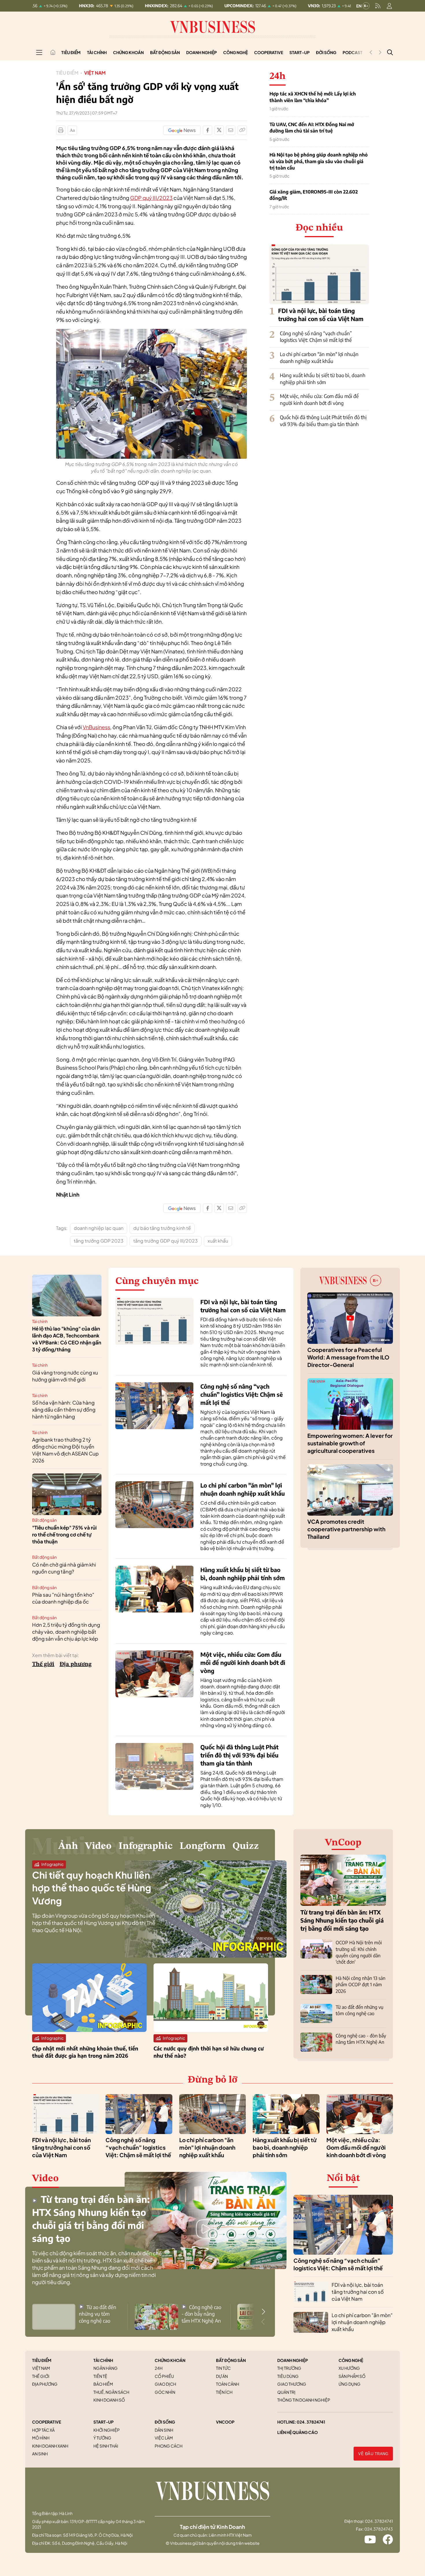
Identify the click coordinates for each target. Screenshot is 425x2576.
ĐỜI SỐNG (165, 2422)
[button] (263, 2312)
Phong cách (169, 2446)
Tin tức (223, 2368)
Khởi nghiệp (107, 2430)
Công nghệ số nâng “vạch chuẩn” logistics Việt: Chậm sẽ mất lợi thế (316, 337)
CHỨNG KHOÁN (170, 2360)
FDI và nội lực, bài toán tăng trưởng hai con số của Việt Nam (61, 2147)
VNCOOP (225, 2422)
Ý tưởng (102, 2438)
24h (159, 2368)
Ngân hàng (106, 2368)
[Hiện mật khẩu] (271, 1179)
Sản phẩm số (352, 2376)
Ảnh (68, 1846)
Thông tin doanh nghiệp (304, 2400)
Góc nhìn (165, 2392)
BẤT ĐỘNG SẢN (231, 2360)
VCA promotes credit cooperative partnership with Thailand (346, 1529)
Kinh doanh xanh (50, 2446)
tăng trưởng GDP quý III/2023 (166, 1241)
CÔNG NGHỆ (351, 2360)
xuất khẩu (218, 1241)
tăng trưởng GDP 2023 (99, 1241)
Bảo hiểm (103, 2384)
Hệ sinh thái (106, 2446)
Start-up (300, 52)
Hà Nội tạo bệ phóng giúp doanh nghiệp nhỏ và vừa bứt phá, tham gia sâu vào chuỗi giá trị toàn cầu (319, 161)
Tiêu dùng (288, 2376)
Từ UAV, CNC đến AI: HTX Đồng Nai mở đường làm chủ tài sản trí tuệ (312, 128)
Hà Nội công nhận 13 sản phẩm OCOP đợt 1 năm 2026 (361, 1985)
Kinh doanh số (109, 2400)
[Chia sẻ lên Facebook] (208, 130)
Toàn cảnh (228, 2384)
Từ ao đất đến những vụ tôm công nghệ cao (98, 2314)
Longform (203, 1846)
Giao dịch (165, 2384)
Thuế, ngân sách (111, 2392)
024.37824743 (379, 2529)
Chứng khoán (128, 52)
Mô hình (41, 2438)
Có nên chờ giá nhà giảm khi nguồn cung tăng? (64, 1568)
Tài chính (97, 52)
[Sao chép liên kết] (242, 130)
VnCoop (343, 1843)
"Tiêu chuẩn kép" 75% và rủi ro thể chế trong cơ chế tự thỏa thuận (64, 1534)
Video (98, 1846)
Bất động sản (165, 52)
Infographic (146, 1846)
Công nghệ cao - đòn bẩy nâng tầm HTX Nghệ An (201, 2314)
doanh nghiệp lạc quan (99, 1228)
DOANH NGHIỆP (293, 2360)
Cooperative (269, 52)
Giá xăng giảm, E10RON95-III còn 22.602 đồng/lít (314, 195)
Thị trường (289, 2368)
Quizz (246, 1846)
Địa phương (76, 1664)
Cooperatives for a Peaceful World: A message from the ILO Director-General (348, 1357)
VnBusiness (96, 727)
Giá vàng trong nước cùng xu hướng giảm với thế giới (65, 1376)
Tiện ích (224, 2392)
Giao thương (292, 2384)
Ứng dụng (350, 2384)
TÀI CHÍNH (103, 2360)
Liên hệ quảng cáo (297, 2432)
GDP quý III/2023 (151, 198)
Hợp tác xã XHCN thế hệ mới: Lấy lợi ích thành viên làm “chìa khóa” (313, 97)
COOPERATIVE (47, 2422)
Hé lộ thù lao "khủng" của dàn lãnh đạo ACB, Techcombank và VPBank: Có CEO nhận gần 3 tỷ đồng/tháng (67, 1339)
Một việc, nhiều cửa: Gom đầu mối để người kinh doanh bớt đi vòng (319, 399)
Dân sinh (164, 2430)
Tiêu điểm (71, 52)
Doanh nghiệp (202, 52)
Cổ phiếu (164, 2376)
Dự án (222, 2376)
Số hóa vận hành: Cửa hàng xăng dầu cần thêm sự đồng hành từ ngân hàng (64, 1409)
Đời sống (326, 52)
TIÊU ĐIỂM (42, 2360)
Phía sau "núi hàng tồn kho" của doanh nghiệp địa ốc (63, 1598)
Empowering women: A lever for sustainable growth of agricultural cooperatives (350, 1443)
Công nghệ (235, 52)
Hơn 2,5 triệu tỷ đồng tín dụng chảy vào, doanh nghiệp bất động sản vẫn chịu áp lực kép (66, 1632)
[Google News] (182, 130)
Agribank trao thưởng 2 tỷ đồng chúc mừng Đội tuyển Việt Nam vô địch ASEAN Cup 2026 (65, 1450)
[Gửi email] (231, 130)
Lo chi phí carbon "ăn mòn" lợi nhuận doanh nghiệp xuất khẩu (319, 358)
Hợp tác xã (43, 2430)
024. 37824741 (311, 2422)
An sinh (40, 2454)
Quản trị (286, 2392)
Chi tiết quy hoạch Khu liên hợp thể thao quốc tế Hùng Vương (92, 1888)
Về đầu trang (373, 2454)
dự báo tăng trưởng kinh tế (162, 1228)
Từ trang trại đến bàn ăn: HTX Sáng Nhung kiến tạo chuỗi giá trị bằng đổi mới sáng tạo (342, 1920)
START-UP (104, 2422)
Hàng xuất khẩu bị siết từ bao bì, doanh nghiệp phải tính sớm (323, 379)
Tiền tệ (100, 2376)
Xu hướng (349, 2368)
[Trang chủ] (53, 52)
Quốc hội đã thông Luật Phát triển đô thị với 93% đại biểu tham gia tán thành (323, 421)
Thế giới (43, 1664)
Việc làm (164, 2438)
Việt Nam (95, 73)
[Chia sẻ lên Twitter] (219, 130)
